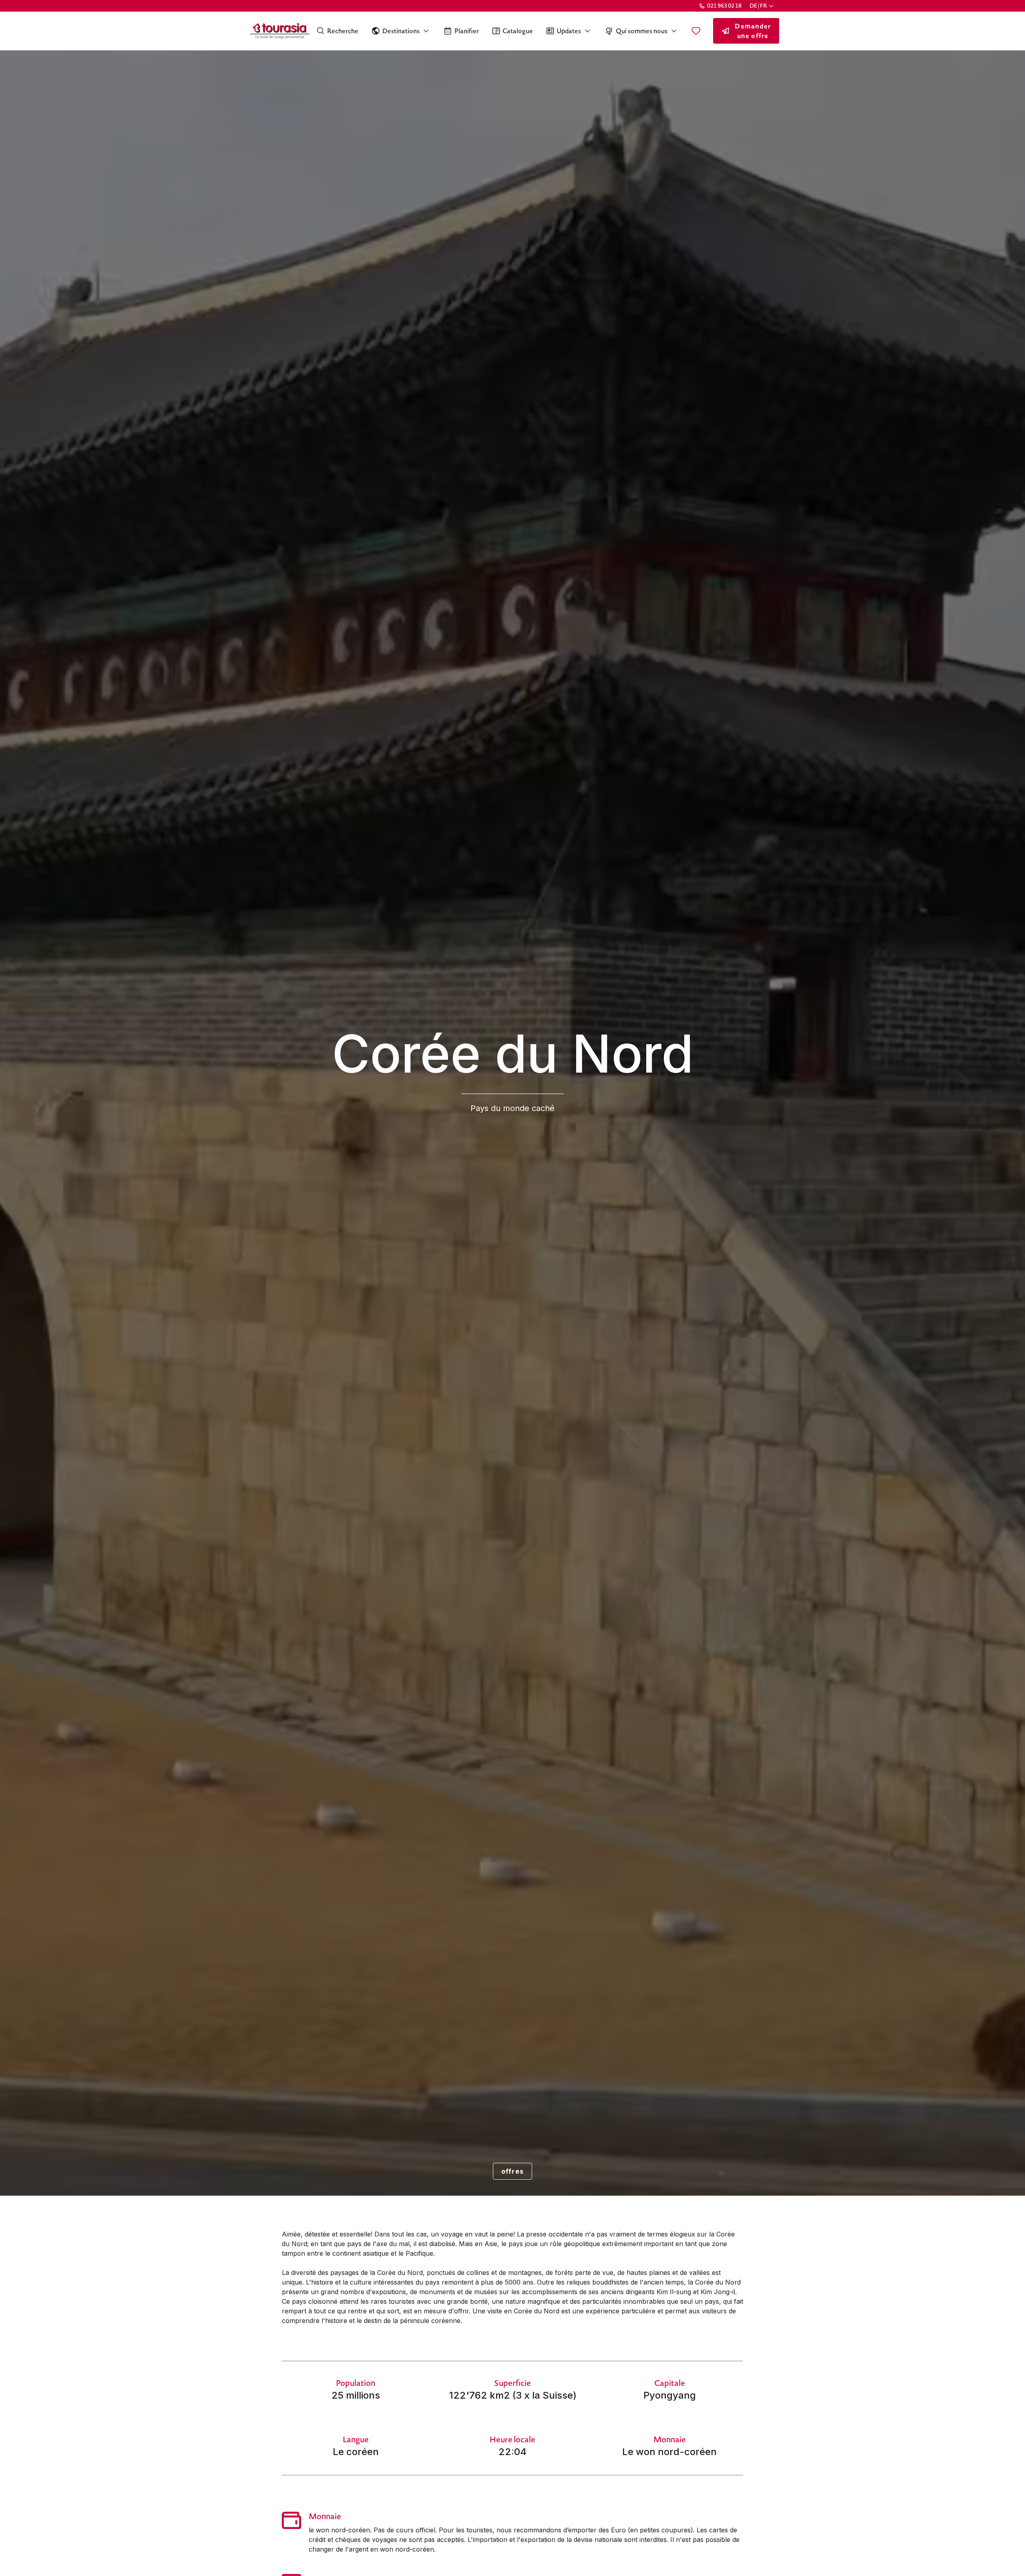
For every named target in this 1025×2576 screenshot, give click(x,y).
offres (513, 2171)
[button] (762, 6)
